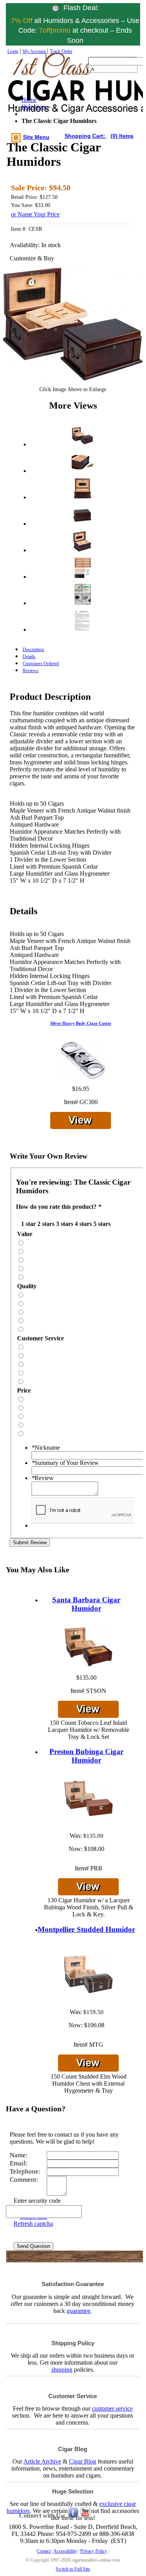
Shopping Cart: (86, 136)
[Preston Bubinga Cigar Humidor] (89, 1799)
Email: (19, 2163)
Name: (19, 2155)
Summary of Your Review (65, 1463)
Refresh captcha (33, 2224)
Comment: (24, 2180)
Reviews (31, 671)
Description (33, 650)
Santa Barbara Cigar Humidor (86, 1604)
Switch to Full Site (73, 2569)
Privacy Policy (94, 2551)
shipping (62, 2370)
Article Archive (42, 2461)
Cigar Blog (83, 2461)
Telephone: (25, 2171)
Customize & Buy (32, 258)
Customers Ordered (41, 664)
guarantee (78, 2311)
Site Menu (36, 137)
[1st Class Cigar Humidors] (42, 91)
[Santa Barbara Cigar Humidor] (89, 1647)
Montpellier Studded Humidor (86, 1929)
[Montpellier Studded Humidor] (89, 1975)
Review (43, 1478)
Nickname (46, 1448)
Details (29, 657)
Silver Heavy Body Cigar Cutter (81, 1023)
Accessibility (65, 2551)
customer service (112, 2408)
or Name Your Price (35, 214)
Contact (44, 2551)
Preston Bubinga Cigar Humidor (86, 1756)
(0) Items (122, 136)
